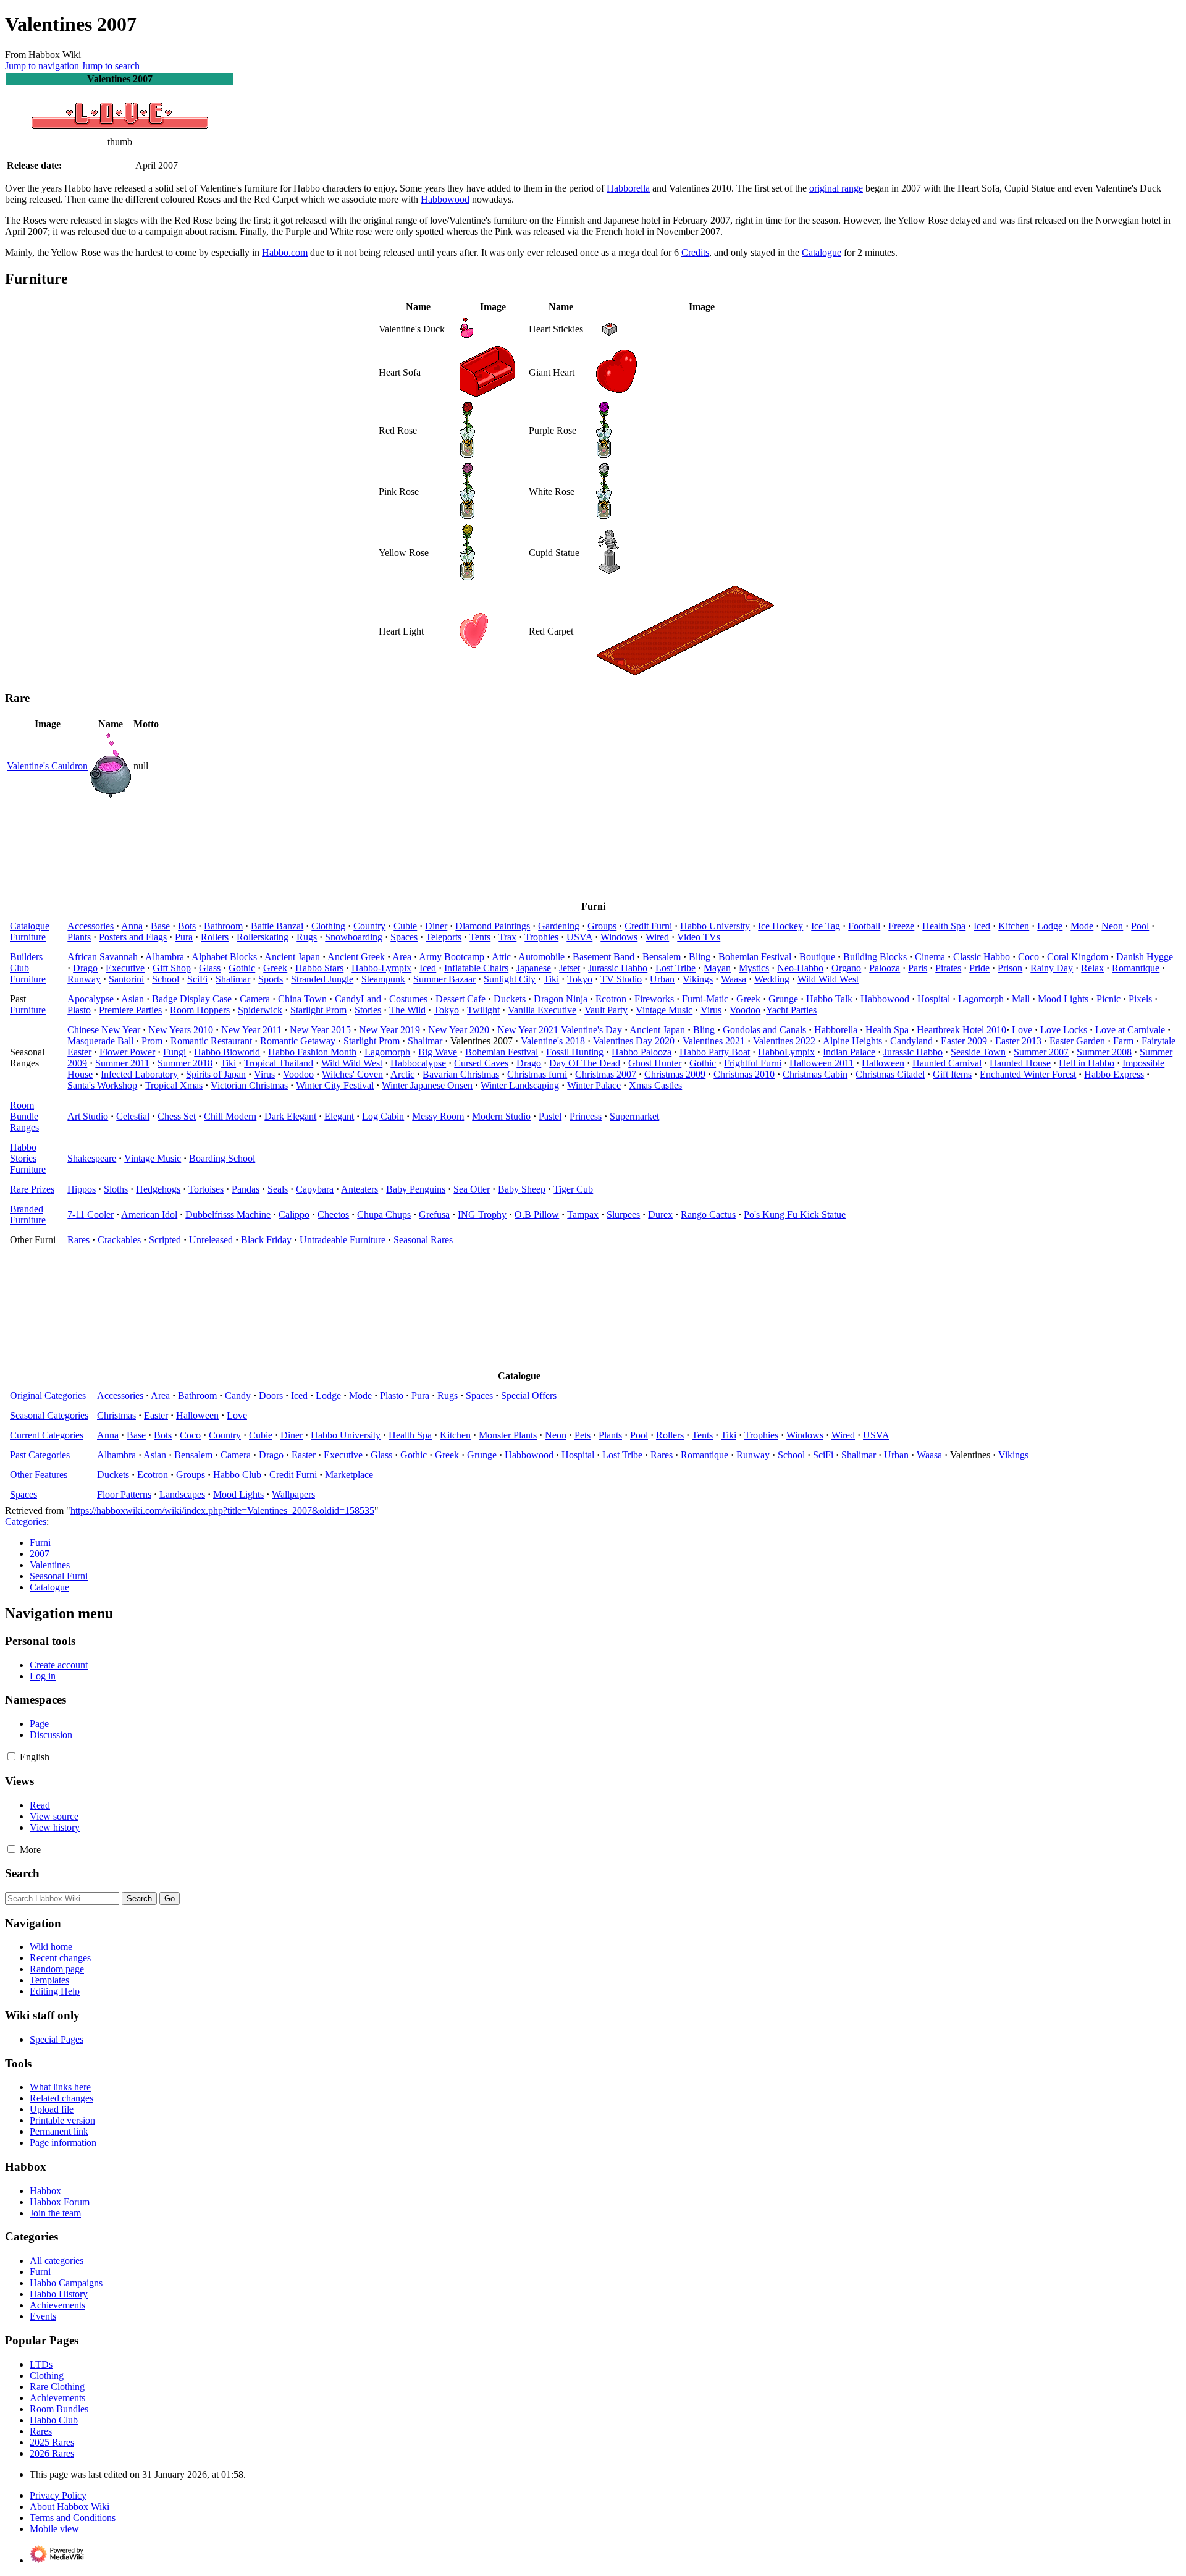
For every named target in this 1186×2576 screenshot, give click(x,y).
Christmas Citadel (890, 1074)
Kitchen (1014, 926)
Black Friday (266, 1240)
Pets (582, 1435)
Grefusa (434, 1214)
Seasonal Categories (49, 1415)
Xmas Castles (655, 1085)
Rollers (215, 937)
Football (864, 926)
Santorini (126, 979)
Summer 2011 (122, 1063)
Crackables (119, 1240)
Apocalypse (90, 999)
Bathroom (223, 926)
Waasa (734, 979)
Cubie (405, 926)
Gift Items (952, 1074)
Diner (436, 926)
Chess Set (177, 1116)
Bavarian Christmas (461, 1074)
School (166, 979)
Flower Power (127, 1052)
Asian (132, 999)
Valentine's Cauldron (47, 766)
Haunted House (1020, 1063)
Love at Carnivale (1130, 1030)
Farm (1123, 1041)
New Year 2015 (320, 1030)
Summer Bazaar (444, 979)
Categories (26, 1522)
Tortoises (206, 1189)
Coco (1028, 957)
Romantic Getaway (298, 1041)
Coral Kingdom (1078, 957)
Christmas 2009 (675, 1074)
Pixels (1140, 999)
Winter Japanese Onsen (427, 1085)
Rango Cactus (708, 1214)
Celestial (133, 1116)
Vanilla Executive (542, 1010)
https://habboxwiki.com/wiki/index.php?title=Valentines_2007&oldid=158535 (222, 1510)
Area (402, 957)
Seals (278, 1189)
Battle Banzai (277, 926)
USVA (579, 937)
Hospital (934, 999)
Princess (586, 1116)
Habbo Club (237, 1475)
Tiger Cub (573, 1189)
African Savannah (103, 957)
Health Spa (944, 926)
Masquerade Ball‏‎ (100, 1041)
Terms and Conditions (73, 2518)
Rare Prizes (32, 1189)
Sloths (116, 1189)
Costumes (408, 999)
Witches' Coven (352, 1074)
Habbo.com (285, 252)
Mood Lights (1063, 999)
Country (369, 926)
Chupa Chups (384, 1214)
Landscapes (182, 1494)
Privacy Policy (58, 2495)
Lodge (1050, 926)
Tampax (583, 1214)
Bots (187, 926)
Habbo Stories (23, 1153)
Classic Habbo (982, 957)
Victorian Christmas (249, 1085)
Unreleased (211, 1240)
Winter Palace (594, 1085)
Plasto (79, 1010)
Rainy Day (1052, 968)
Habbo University (715, 926)
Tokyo (580, 979)
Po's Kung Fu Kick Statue (795, 1214)
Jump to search (111, 66)
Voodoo (745, 1010)
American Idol (149, 1214)
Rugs (307, 937)
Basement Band (604, 957)
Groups (602, 926)
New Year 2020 (459, 1030)
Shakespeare (92, 1158)
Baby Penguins (416, 1189)
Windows (619, 937)
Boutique (817, 957)
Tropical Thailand (279, 1063)
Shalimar (233, 979)
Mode (1082, 926)
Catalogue (822, 252)
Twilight (483, 1010)
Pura (184, 937)
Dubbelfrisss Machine (228, 1214)
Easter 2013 (1018, 1041)
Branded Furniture (28, 1214)
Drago (85, 968)
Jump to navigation (42, 66)
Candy (238, 1396)
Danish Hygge (1145, 957)
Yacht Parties (791, 1010)
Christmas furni (537, 1074)
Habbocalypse (418, 1063)
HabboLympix (786, 1052)
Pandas (246, 1189)
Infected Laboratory (139, 1074)
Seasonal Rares (423, 1240)
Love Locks (1064, 1030)
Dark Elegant (290, 1116)
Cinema (930, 957)
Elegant (339, 1116)
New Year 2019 (389, 1030)
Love (1022, 1030)
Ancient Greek (356, 957)
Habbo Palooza (641, 1052)
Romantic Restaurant (211, 1041)
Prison (1010, 968)
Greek (275, 968)
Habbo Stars (319, 968)
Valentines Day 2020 (634, 1041)
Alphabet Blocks (224, 957)
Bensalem (662, 957)
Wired (657, 937)
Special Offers (529, 1396)
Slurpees (623, 1214)
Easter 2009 (964, 1041)
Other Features (39, 1475)
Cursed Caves (481, 1063)
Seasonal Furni (59, 1576)
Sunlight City (510, 979)
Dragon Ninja (561, 999)
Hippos (82, 1189)
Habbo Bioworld (227, 1052)
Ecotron (611, 999)
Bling (700, 957)
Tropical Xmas (174, 1085)
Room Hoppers (200, 1010)
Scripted (165, 1240)
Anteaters (360, 1189)
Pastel (550, 1116)
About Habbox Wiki (69, 2506)
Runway (84, 979)
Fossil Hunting (575, 1052)
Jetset (570, 968)
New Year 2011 (251, 1030)
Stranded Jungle (322, 979)
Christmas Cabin (815, 1074)
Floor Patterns (124, 1494)
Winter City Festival (335, 1085)
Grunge (783, 999)
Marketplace (349, 1475)
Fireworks (654, 999)
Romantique (1136, 968)
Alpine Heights (852, 1041)
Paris (918, 968)
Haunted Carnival (947, 1063)
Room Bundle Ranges (24, 1116)
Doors (271, 1396)
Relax (1092, 968)
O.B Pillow (537, 1214)
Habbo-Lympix (381, 968)
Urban (662, 979)
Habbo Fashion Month (312, 1052)
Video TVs (699, 937)
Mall (1021, 999)
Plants (79, 937)
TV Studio (621, 979)
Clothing (328, 926)
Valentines (50, 1565)
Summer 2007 (1041, 1052)
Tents (480, 937)
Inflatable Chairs (476, 968)
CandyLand (358, 999)
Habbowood (445, 199)
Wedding (772, 979)
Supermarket (634, 1116)
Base (160, 926)
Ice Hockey (780, 926)
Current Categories (47, 1435)
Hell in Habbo (1087, 1063)
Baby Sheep (522, 1189)
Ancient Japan (292, 957)
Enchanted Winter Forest (1028, 1074)
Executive (125, 968)
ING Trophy (482, 1214)
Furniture (28, 937)
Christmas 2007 (606, 1074)
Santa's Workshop (102, 1085)
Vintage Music (664, 1010)
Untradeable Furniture (343, 1240)
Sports (271, 979)
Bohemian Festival (755, 957)
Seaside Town (978, 1052)
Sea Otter (472, 1189)
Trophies (541, 937)
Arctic (402, 1074)
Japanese (534, 968)
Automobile (541, 957)
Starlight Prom (318, 1010)
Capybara (315, 1189)
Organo (846, 968)
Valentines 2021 (714, 1041)
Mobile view (54, 2529)
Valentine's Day (591, 1030)
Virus (711, 1010)
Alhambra (165, 957)
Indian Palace (849, 1052)
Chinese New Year (104, 1030)
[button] (11, 1756)
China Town (302, 999)
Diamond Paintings (493, 926)
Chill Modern (230, 1116)
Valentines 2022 (784, 1041)
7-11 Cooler (90, 1214)
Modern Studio (501, 1116)
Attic (501, 957)
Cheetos (333, 1214)
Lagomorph (981, 999)
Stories (368, 1010)
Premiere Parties (130, 1010)
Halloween (883, 1063)
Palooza (885, 968)
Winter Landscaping (520, 1085)
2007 (40, 1554)
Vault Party (606, 1010)
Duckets (510, 999)
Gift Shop (172, 968)
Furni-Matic (705, 999)
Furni (40, 1543)
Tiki (551, 979)
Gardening (559, 926)
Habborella (628, 188)
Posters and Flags (133, 937)
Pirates (948, 968)
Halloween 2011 (822, 1063)
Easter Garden (1077, 1041)
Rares (78, 1240)
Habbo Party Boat (715, 1052)
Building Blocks (875, 957)
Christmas (116, 1415)
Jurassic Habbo (618, 968)
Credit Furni (648, 926)
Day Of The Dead (585, 1063)
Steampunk (383, 979)
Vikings (698, 979)
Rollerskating (263, 937)
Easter (156, 1415)
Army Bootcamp (452, 957)
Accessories (90, 926)
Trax (507, 937)
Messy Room (438, 1116)
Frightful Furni (753, 1063)
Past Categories (40, 1455)
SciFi (197, 979)
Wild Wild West (828, 979)
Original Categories (48, 1396)
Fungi (175, 1052)
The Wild (407, 1010)
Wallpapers (293, 1494)
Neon (1112, 926)
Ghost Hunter (655, 1063)
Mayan (717, 968)
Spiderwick (260, 1010)
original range (836, 188)
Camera (255, 999)
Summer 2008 (1104, 1052)
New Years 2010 (181, 1030)
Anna (132, 926)
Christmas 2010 (744, 1074)
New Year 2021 (528, 1030)
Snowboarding (354, 937)
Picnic (1108, 999)
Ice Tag (826, 926)
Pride (979, 968)
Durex (660, 1214)
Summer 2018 (185, 1063)
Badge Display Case (192, 999)
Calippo (294, 1214)
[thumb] (120, 131)
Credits (695, 252)
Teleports (444, 937)
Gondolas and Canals (764, 1030)
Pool (1140, 926)
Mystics (754, 968)
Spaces (404, 937)
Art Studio (88, 1116)
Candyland (911, 1041)
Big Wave (438, 1052)
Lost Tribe (675, 968)
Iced (982, 926)
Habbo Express (1114, 1074)
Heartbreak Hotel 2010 (961, 1030)
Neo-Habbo (800, 968)
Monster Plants (508, 1435)
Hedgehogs (158, 1189)
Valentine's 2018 (553, 1041)
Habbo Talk (829, 999)
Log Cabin (383, 1116)
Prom (152, 1041)
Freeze (901, 926)
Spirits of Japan (216, 1074)
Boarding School (222, 1158)
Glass (210, 968)
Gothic (242, 968)
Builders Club (26, 962)
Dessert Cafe (461, 999)
